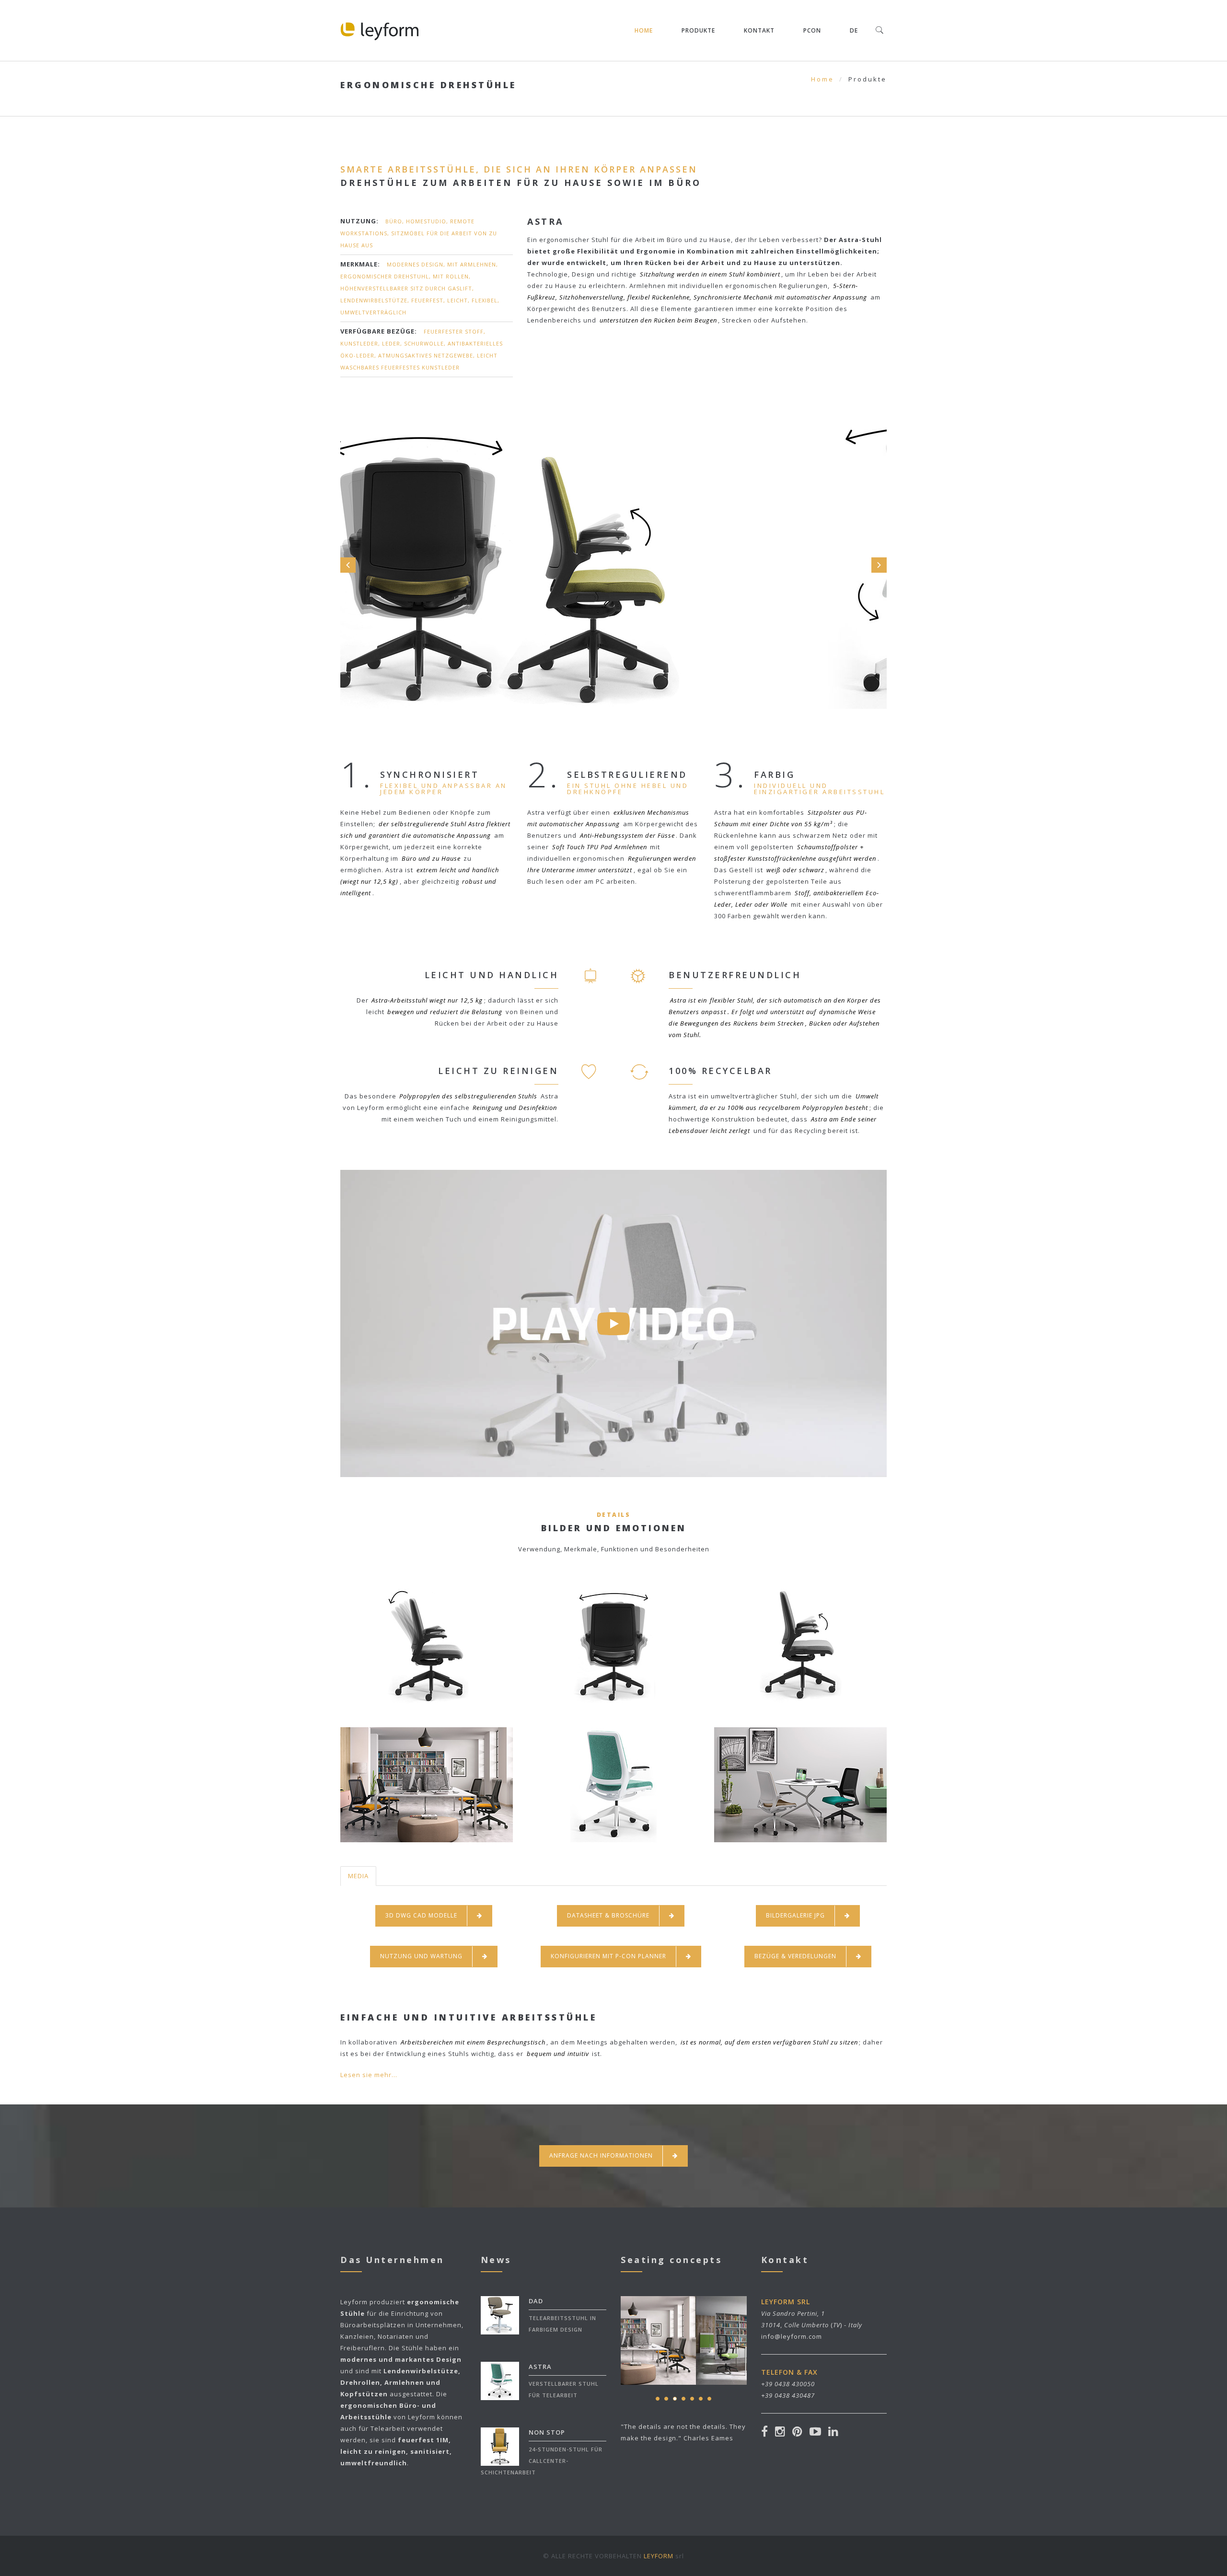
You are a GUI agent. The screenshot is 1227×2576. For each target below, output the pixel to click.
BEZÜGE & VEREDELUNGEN (795, 1956)
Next (879, 565)
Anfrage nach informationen (601, 2155)
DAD (536, 2301)
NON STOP (547, 2432)
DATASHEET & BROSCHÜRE (608, 1915)
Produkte (698, 30)
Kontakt (759, 30)
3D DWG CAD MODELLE (421, 1915)
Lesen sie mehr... (369, 2075)
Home (644, 30)
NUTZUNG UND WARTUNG (421, 1956)
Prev (348, 565)
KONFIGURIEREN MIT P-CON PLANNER (608, 1956)
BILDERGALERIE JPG (795, 1915)
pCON (812, 30)
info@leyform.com (792, 2336)
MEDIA (358, 1876)
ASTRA (540, 2367)
